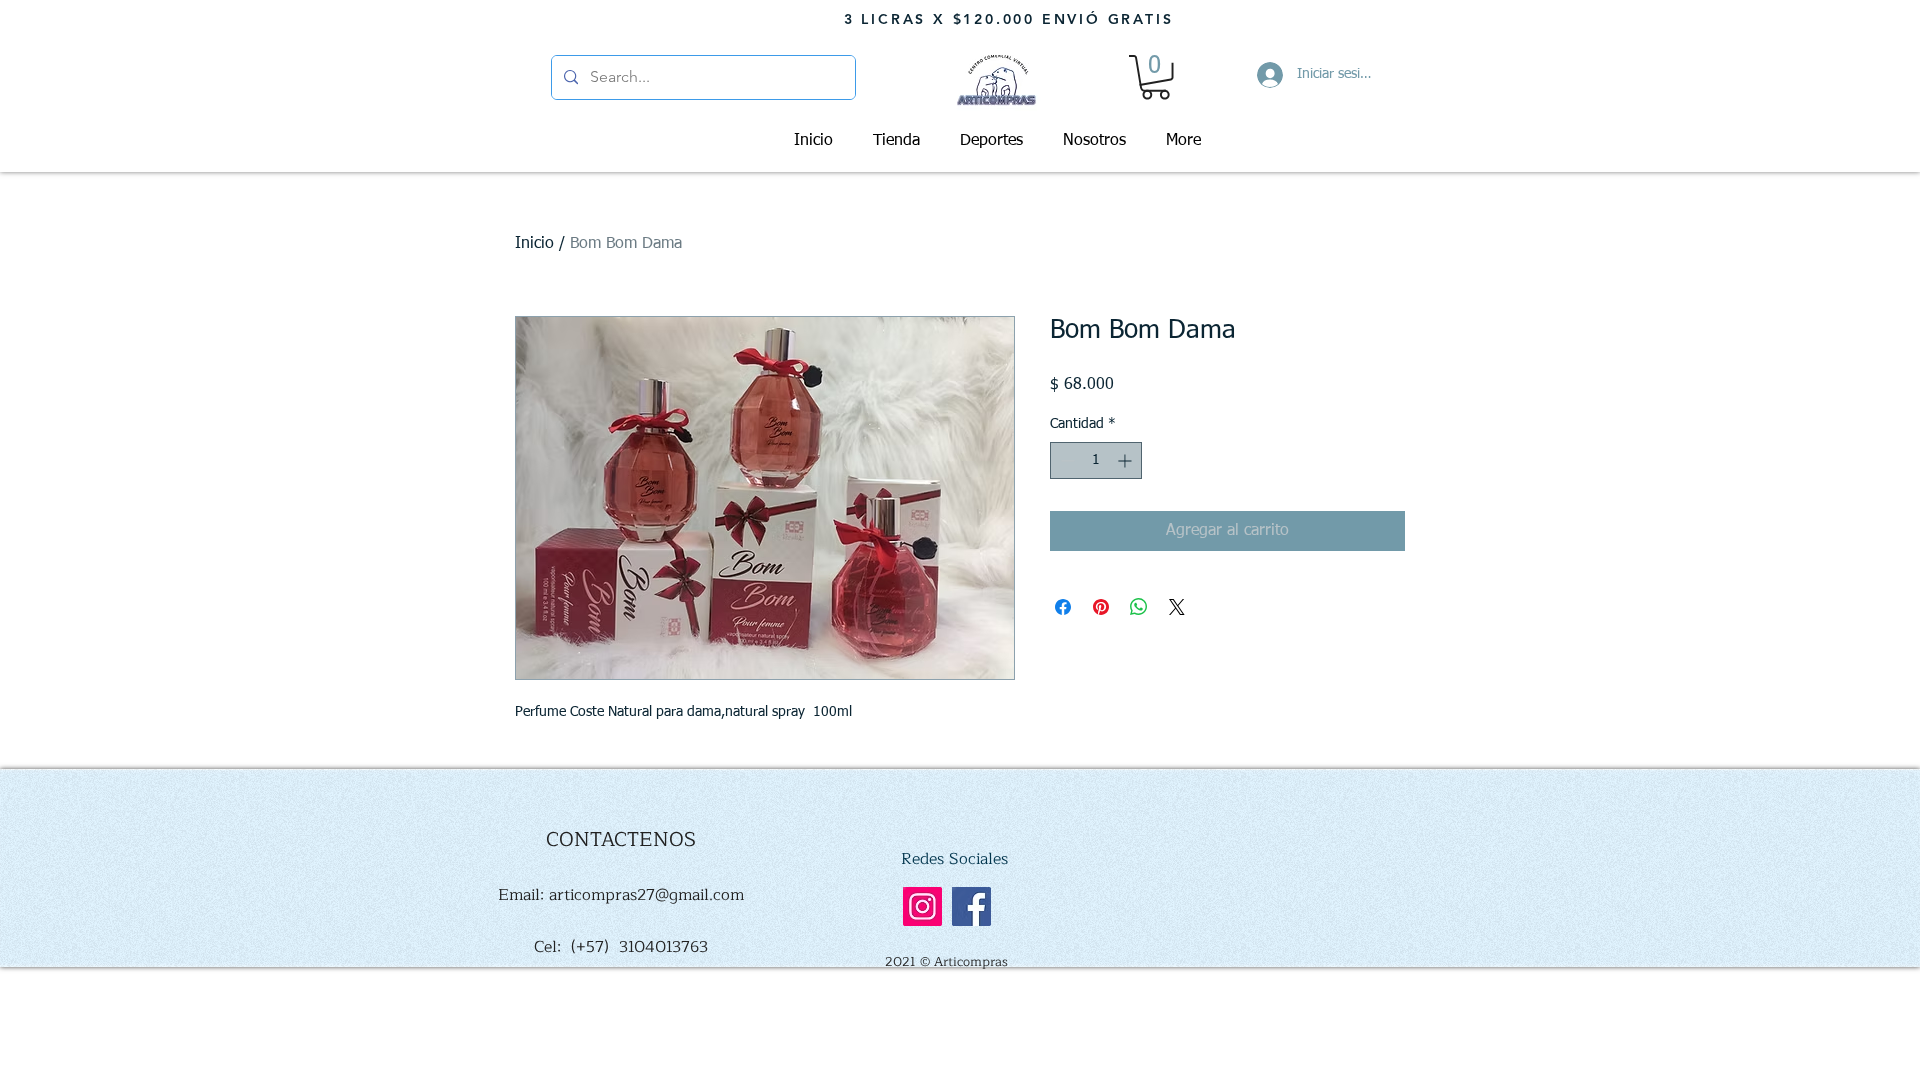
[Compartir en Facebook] (1063, 607)
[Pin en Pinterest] (1101, 607)
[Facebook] (971, 906)
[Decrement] (1065, 460)
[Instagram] (922, 906)
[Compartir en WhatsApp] (1139, 607)
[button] (1155, 77)
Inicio (534, 244)
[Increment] (1126, 460)
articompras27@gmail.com (646, 895)
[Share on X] (1177, 607)
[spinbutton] (1096, 460)
